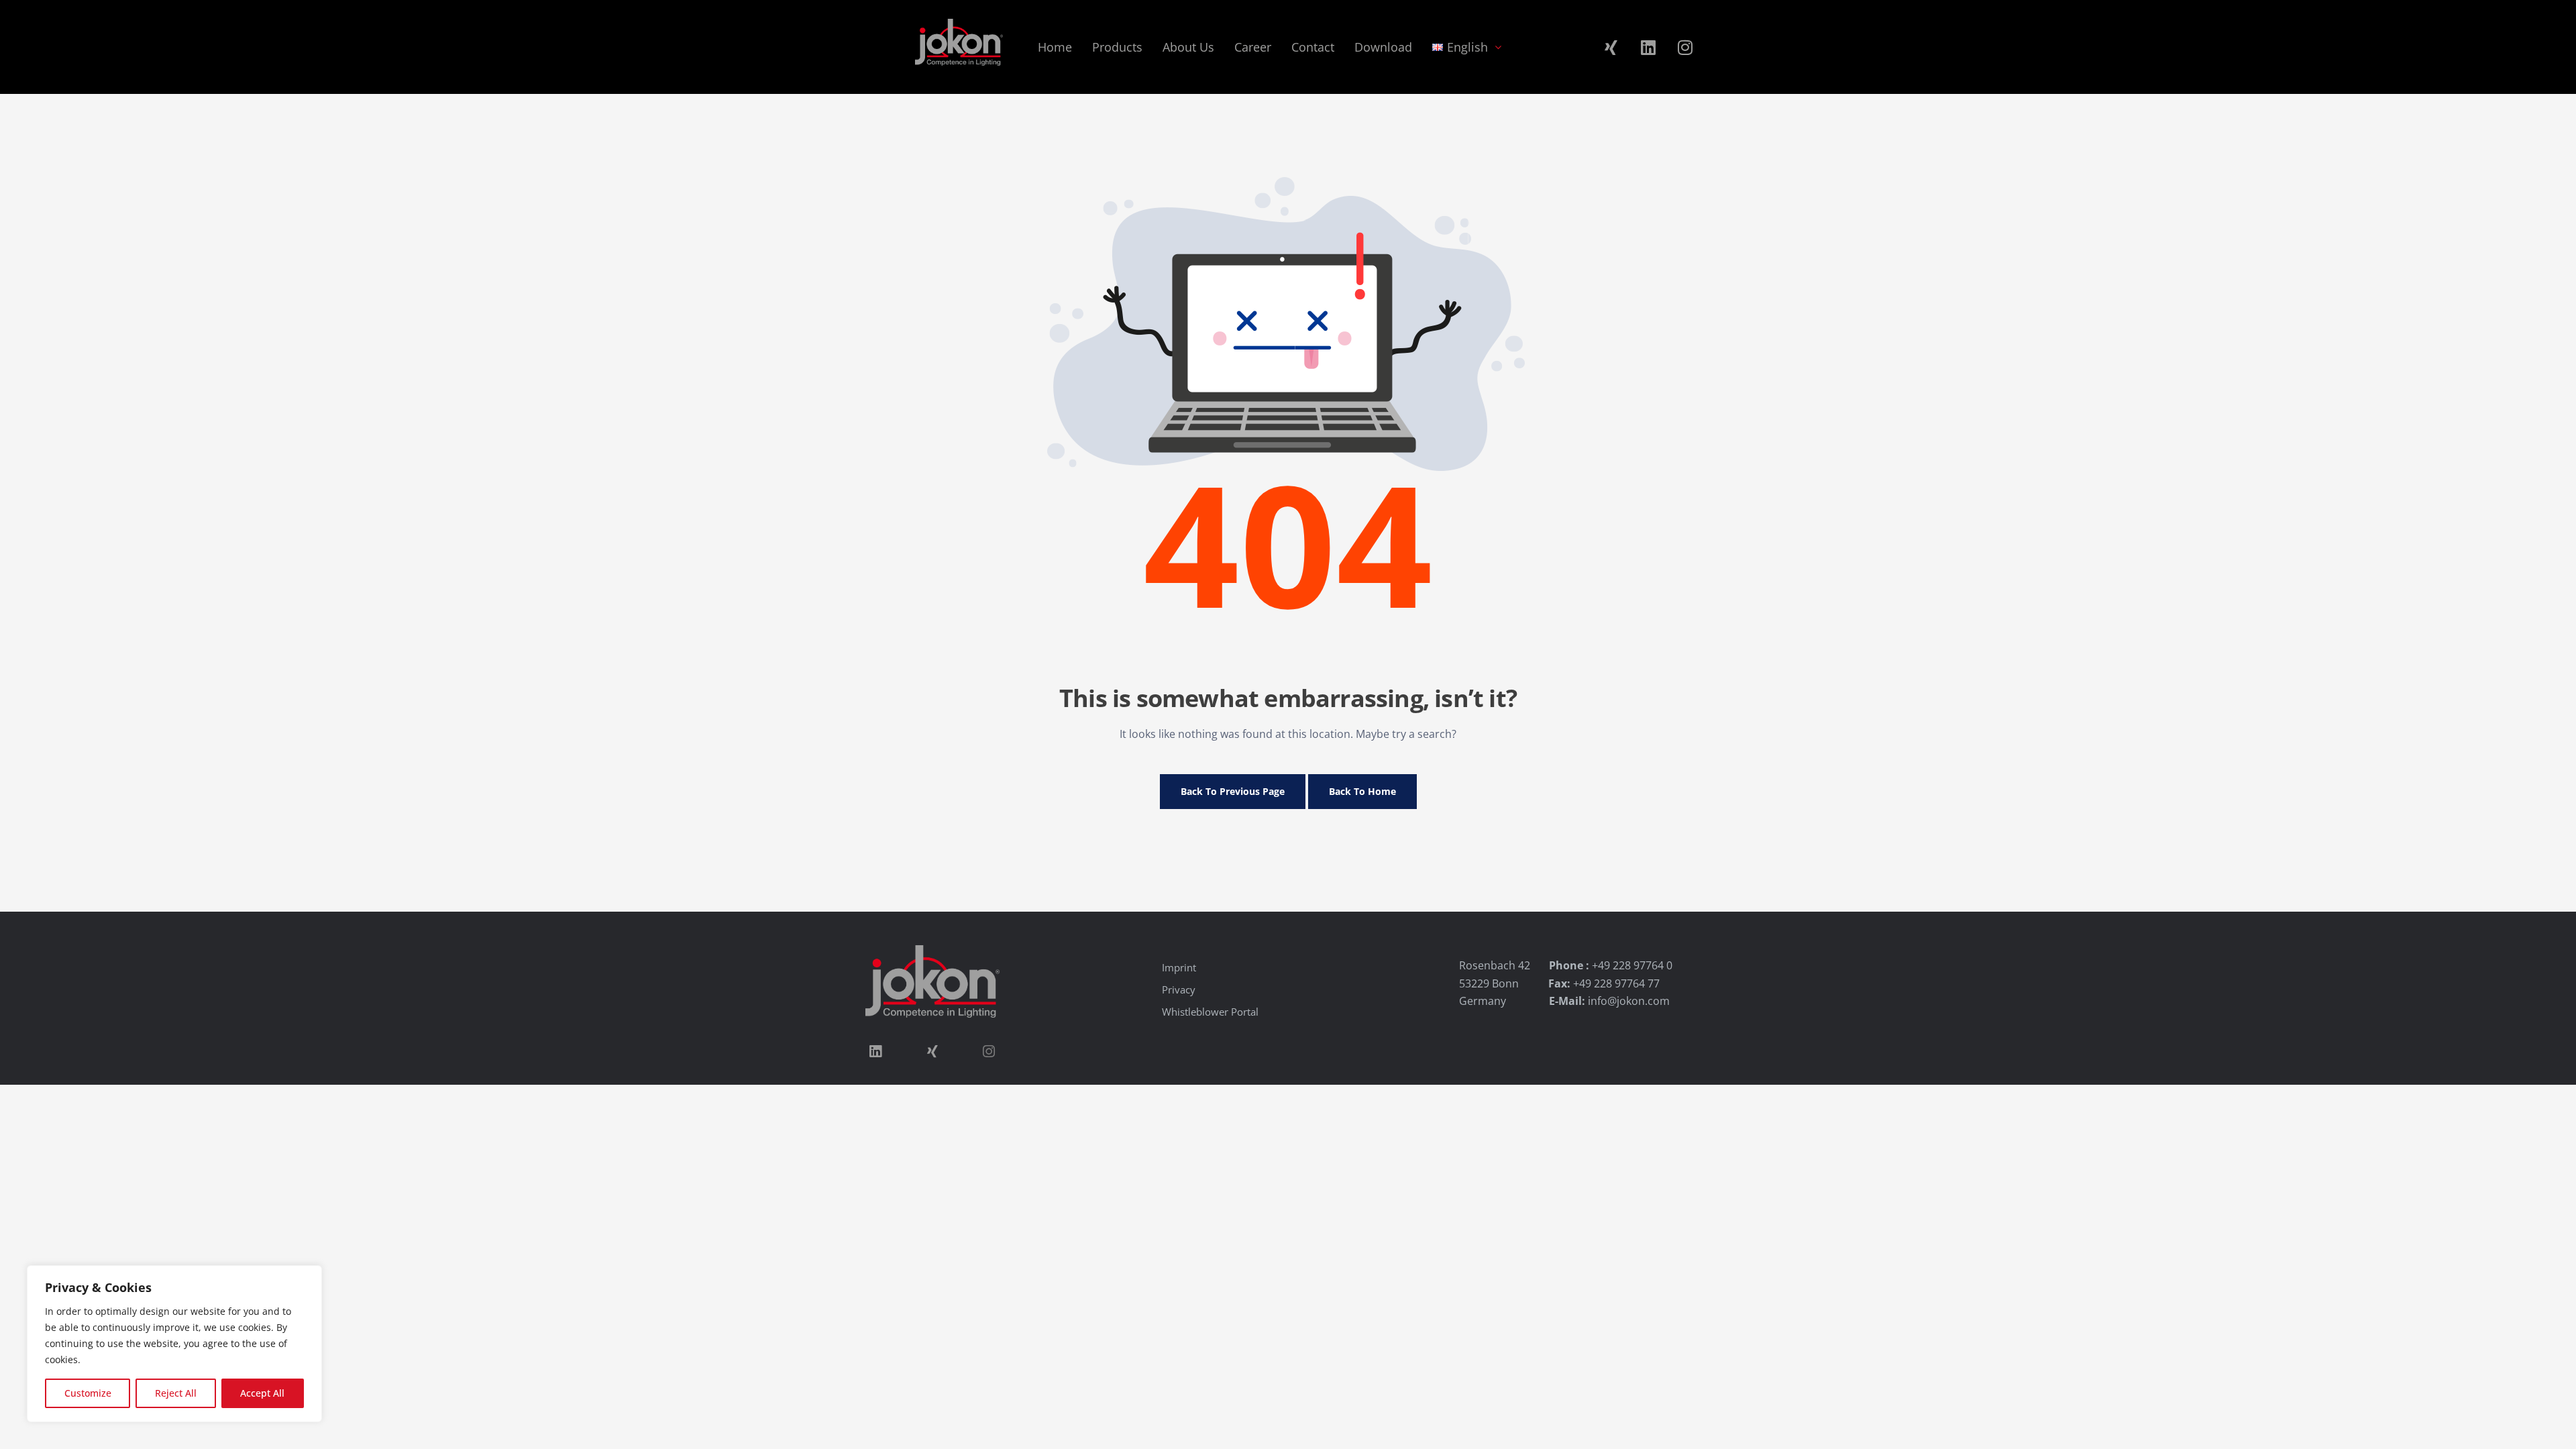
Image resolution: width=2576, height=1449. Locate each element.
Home (1055, 47)
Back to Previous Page (1233, 791)
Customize (88, 1393)
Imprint (1179, 967)
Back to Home (1362, 791)
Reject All (176, 1393)
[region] (174, 1344)
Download (1383, 47)
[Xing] (1611, 47)
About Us (1188, 47)
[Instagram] (1685, 47)
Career (1253, 47)
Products (1117, 47)
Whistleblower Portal (1210, 1012)
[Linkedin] (1648, 47)
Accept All (262, 1393)
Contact (1313, 47)
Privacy (1179, 989)
